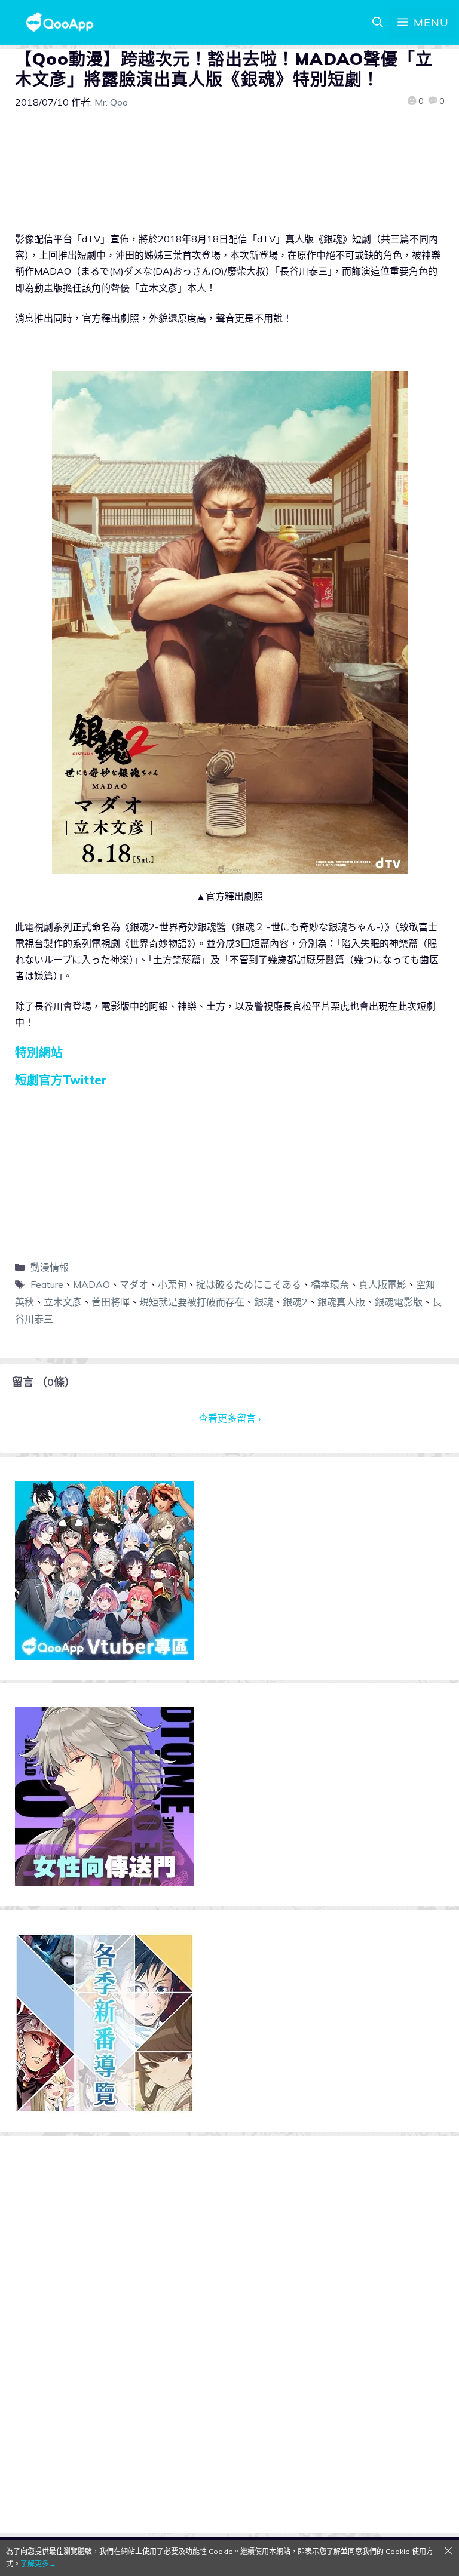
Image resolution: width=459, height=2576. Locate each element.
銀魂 (264, 1302)
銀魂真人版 (341, 1302)
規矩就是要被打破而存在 (192, 1302)
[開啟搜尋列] (378, 23)
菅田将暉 (111, 1302)
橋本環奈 (330, 1284)
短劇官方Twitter (61, 1080)
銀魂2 (295, 1302)
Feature (47, 1284)
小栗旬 (172, 1284)
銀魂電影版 (399, 1302)
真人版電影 (382, 1284)
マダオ (134, 1284)
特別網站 (39, 1052)
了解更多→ (38, 2564)
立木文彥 (63, 1302)
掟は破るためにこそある (249, 1284)
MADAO (91, 1284)
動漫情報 (50, 1267)
